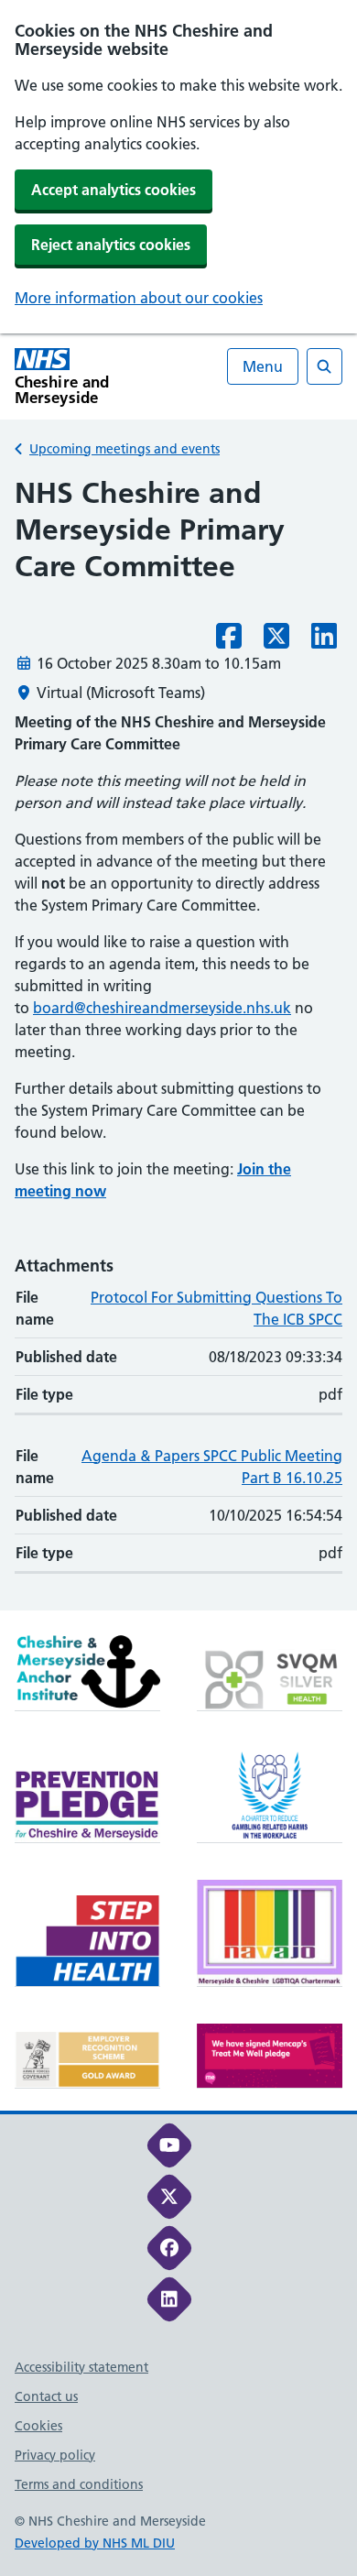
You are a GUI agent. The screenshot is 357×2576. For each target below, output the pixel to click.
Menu (263, 366)
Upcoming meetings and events (124, 449)
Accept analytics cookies (114, 190)
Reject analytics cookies (111, 245)
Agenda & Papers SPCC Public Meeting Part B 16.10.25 (212, 1467)
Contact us (46, 2396)
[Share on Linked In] (324, 641)
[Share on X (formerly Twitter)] (276, 641)
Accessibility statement (81, 2367)
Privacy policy (55, 2455)
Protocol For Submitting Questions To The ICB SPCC (216, 1308)
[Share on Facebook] (229, 641)
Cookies (38, 2426)
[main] (178, 1042)
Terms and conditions (79, 2484)
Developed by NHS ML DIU (95, 2543)
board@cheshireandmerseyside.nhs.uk (162, 1008)
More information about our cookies (139, 298)
